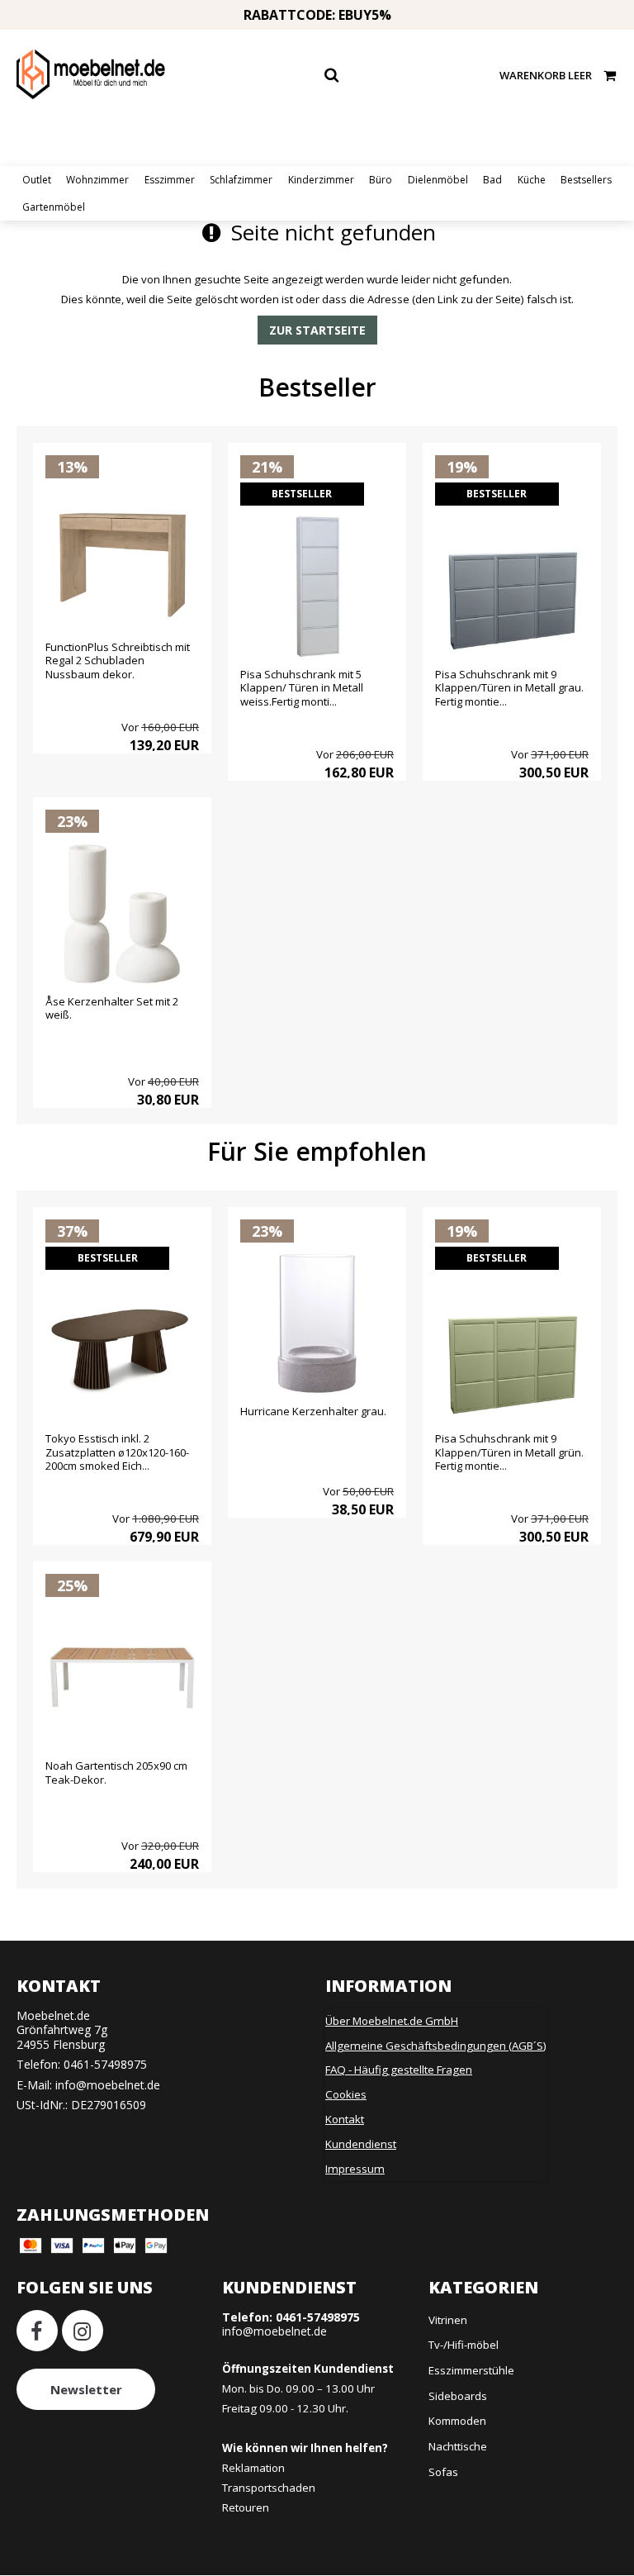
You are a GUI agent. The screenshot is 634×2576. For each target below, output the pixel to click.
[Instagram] (83, 2331)
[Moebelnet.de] (91, 74)
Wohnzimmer (97, 180)
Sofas (443, 2472)
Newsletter (86, 2389)
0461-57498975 (105, 2064)
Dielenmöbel (438, 180)
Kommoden (457, 2421)
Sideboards (458, 2396)
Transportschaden (269, 2488)
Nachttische (458, 2446)
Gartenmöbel (54, 207)
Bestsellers (586, 180)
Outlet (37, 180)
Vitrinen (448, 2320)
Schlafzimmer (241, 180)
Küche (532, 180)
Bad (492, 180)
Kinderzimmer (321, 180)
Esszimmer (170, 180)
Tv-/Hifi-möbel (464, 2345)
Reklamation (253, 2468)
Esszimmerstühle (471, 2370)
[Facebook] (37, 2331)
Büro (381, 180)
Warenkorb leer (546, 75)
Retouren (246, 2507)
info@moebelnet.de (108, 2085)
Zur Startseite (317, 330)
